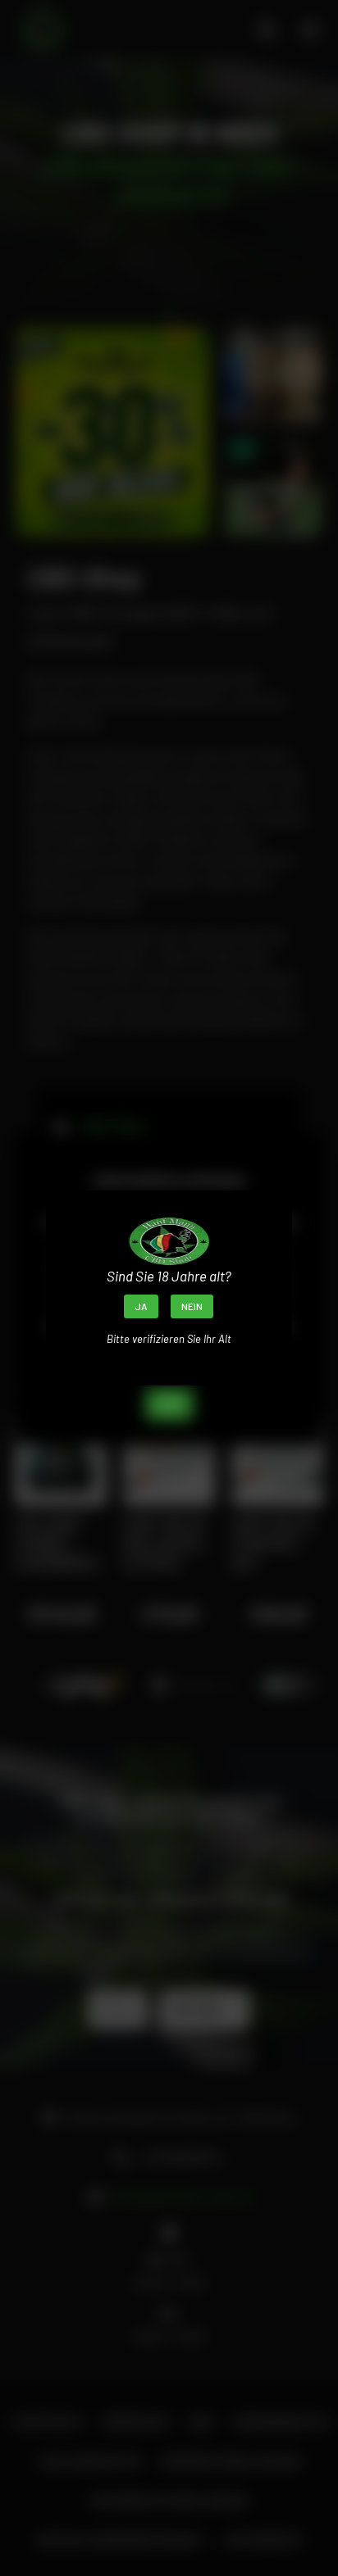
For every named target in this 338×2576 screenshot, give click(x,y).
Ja (141, 1306)
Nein (192, 1306)
